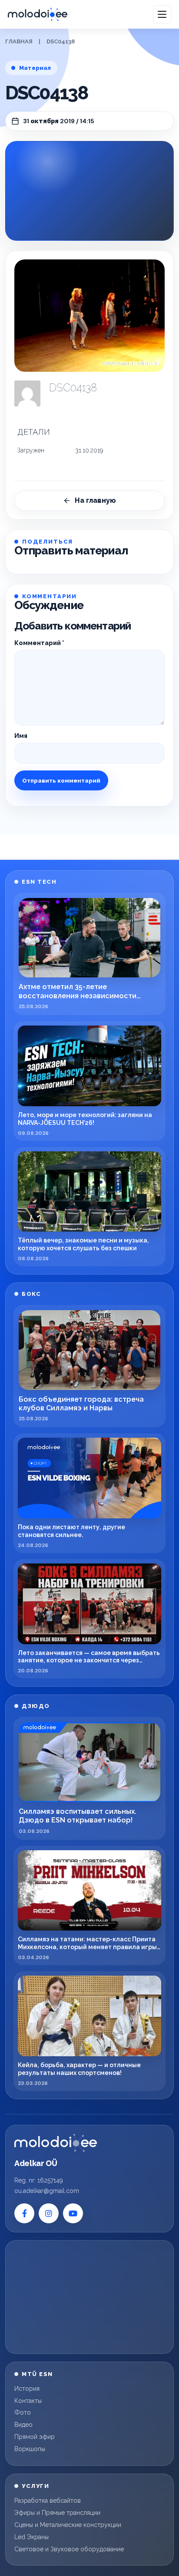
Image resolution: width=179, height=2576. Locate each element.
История (27, 2389)
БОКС (31, 1294)
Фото (23, 2412)
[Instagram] (49, 2213)
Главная (19, 41)
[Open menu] (162, 14)
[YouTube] (73, 2213)
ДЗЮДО (36, 1706)
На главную (95, 500)
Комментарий (39, 643)
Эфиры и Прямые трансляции (57, 2513)
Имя (21, 736)
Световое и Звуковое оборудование (69, 2549)
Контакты (28, 2401)
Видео (23, 2425)
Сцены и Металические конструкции (68, 2525)
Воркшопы (30, 2449)
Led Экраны (31, 2537)
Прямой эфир (35, 2437)
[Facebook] (24, 2213)
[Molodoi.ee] (56, 2143)
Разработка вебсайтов (48, 2501)
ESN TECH (39, 882)
